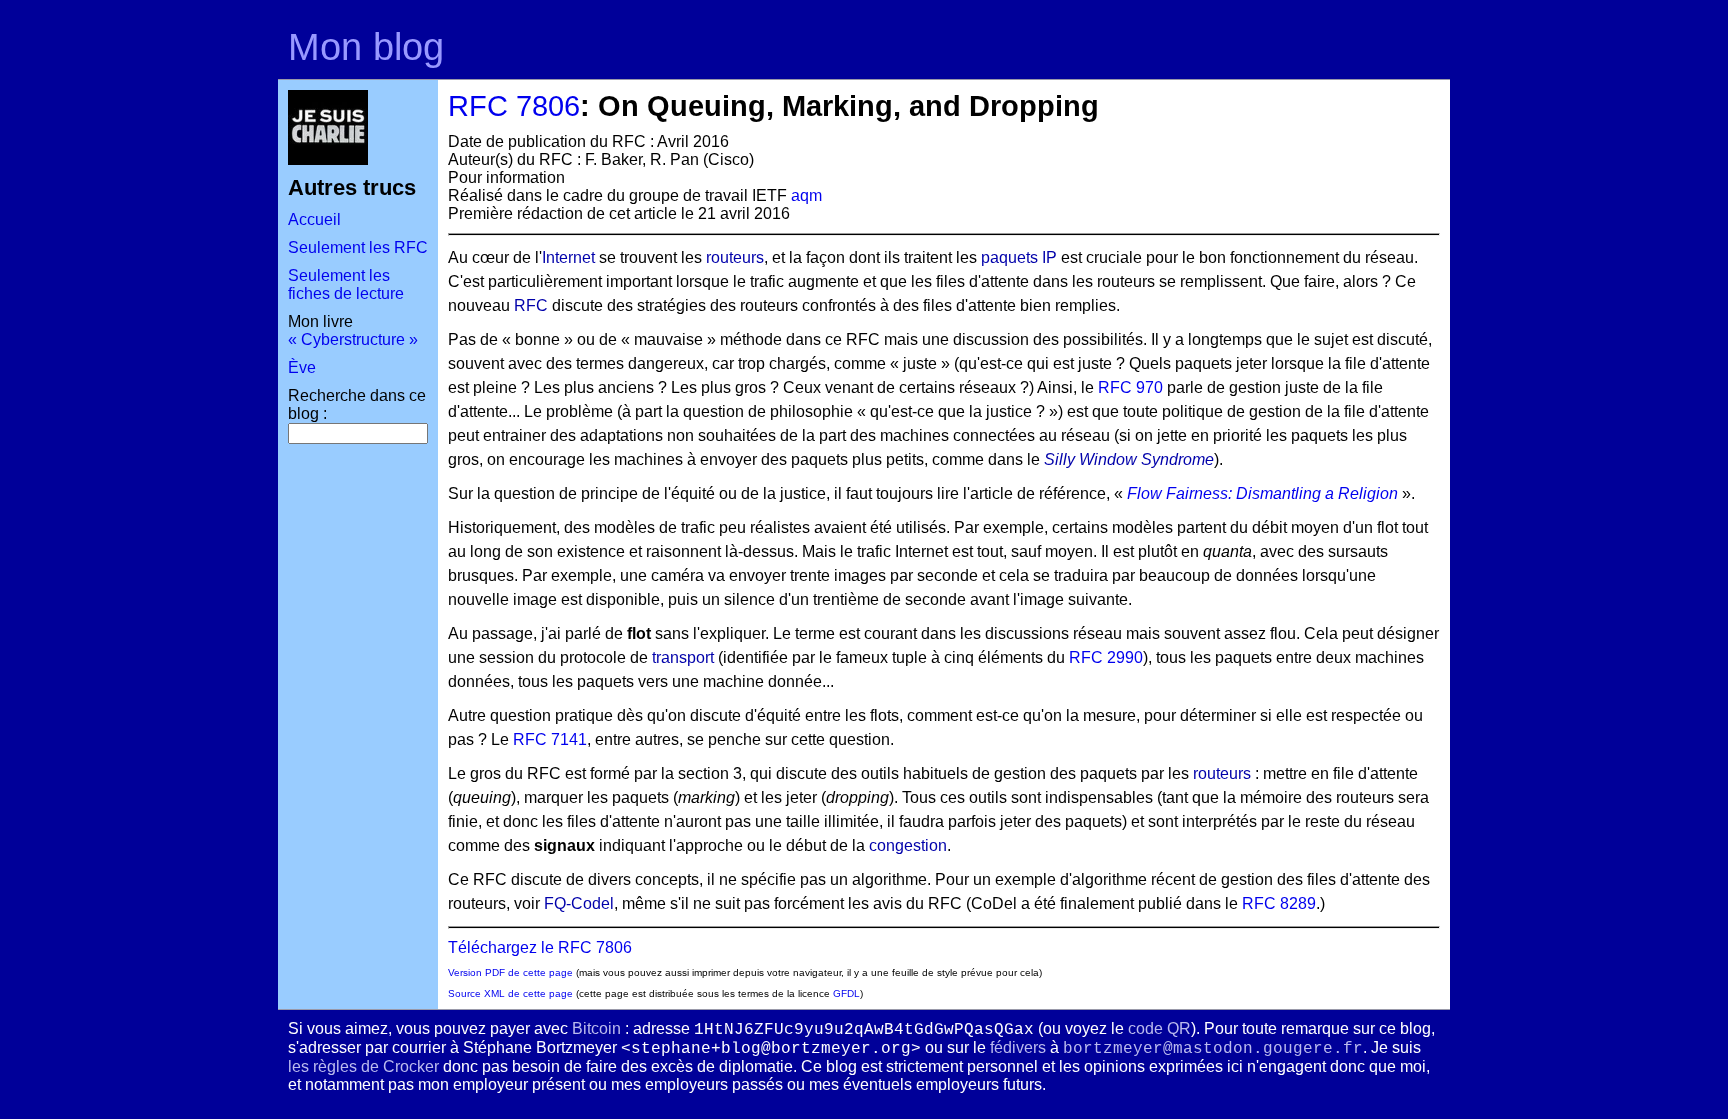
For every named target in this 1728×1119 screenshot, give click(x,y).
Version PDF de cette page (510, 972)
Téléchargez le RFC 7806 (540, 947)
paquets (1009, 257)
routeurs (735, 257)
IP (1049, 257)
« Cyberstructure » (353, 339)
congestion (908, 845)
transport (683, 657)
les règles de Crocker (363, 1066)
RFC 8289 (1279, 903)
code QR (1159, 1028)
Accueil (314, 219)
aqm (806, 195)
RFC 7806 (514, 106)
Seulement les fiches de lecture (346, 284)
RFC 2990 (1106, 657)
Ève (302, 367)
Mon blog (366, 46)
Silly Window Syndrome (1129, 459)
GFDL (846, 993)
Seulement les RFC (358, 247)
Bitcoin (596, 1028)
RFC (531, 305)
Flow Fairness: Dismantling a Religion (1262, 493)
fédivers (1018, 1047)
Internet (568, 257)
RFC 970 (1130, 387)
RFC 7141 (550, 739)
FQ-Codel (579, 903)
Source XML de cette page (510, 993)
